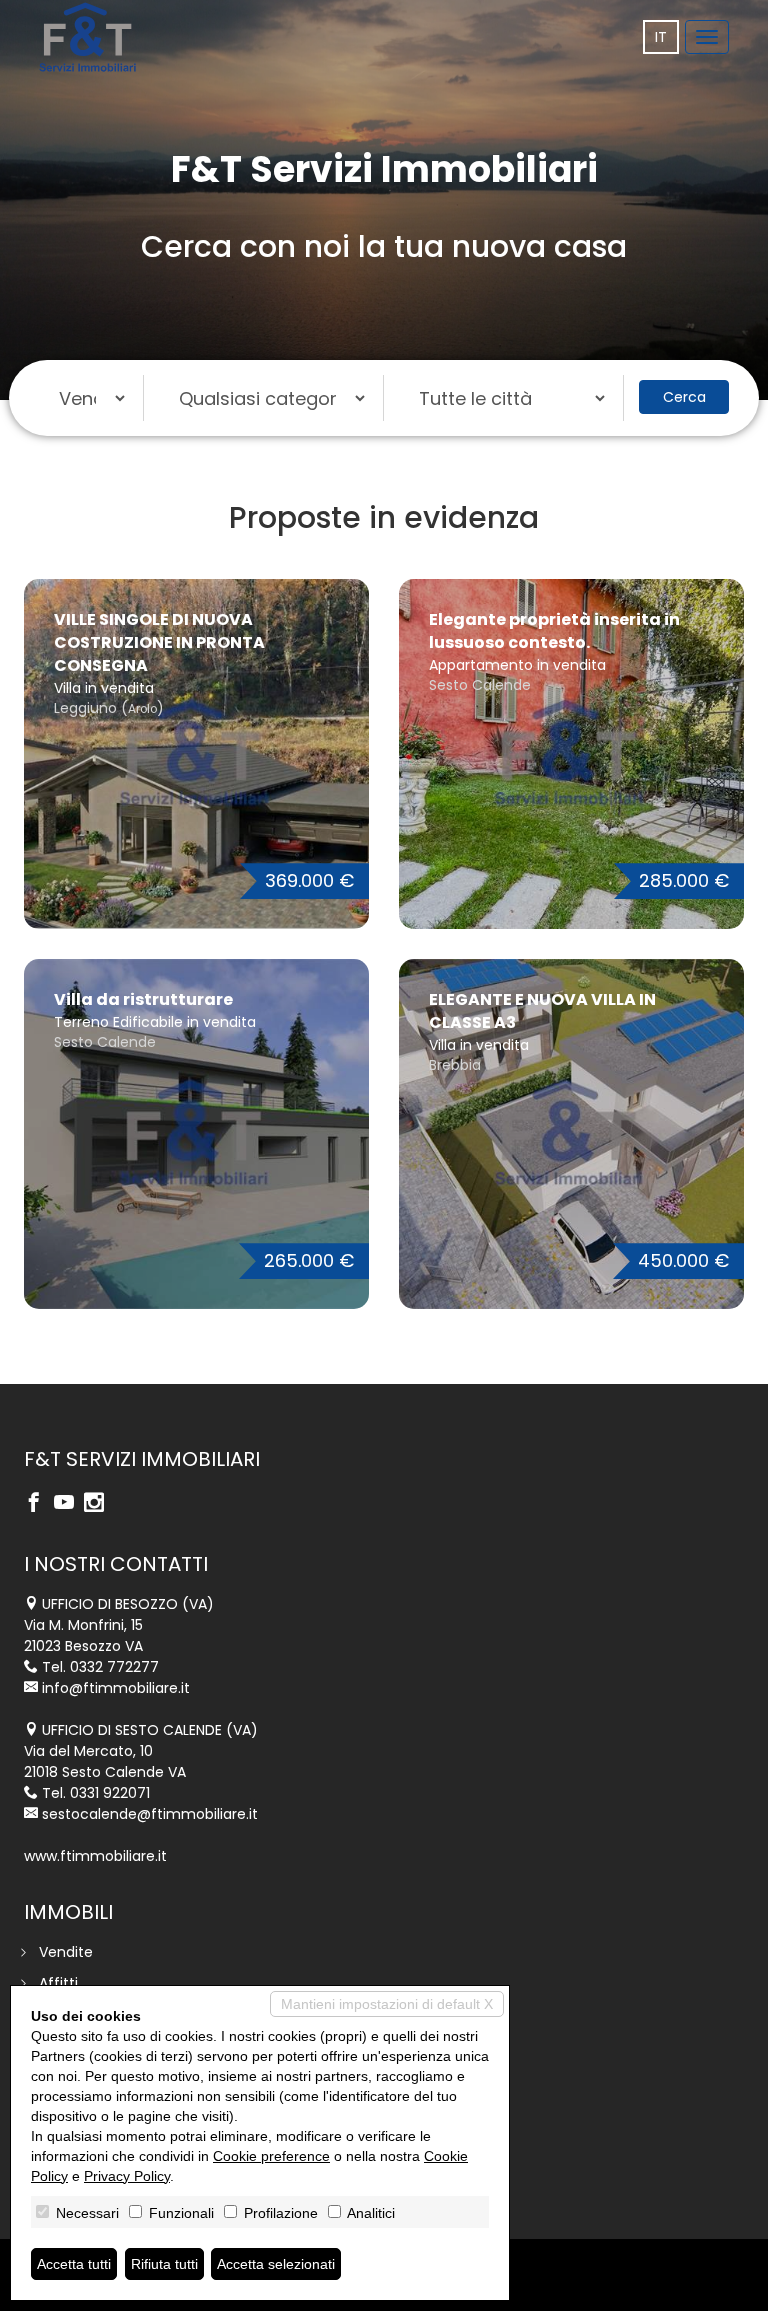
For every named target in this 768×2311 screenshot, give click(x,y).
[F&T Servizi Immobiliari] (87, 37)
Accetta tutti (74, 2264)
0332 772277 (114, 1667)
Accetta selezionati (276, 2264)
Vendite (66, 1952)
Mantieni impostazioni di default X (387, 2004)
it (661, 37)
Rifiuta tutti (164, 2264)
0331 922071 (110, 1793)
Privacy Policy (127, 2176)
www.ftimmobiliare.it (95, 1856)
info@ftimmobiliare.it (116, 1688)
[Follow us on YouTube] (69, 1504)
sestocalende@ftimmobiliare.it (150, 1814)
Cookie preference (271, 2156)
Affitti (58, 1983)
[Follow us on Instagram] (99, 1504)
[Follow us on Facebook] (39, 1504)
